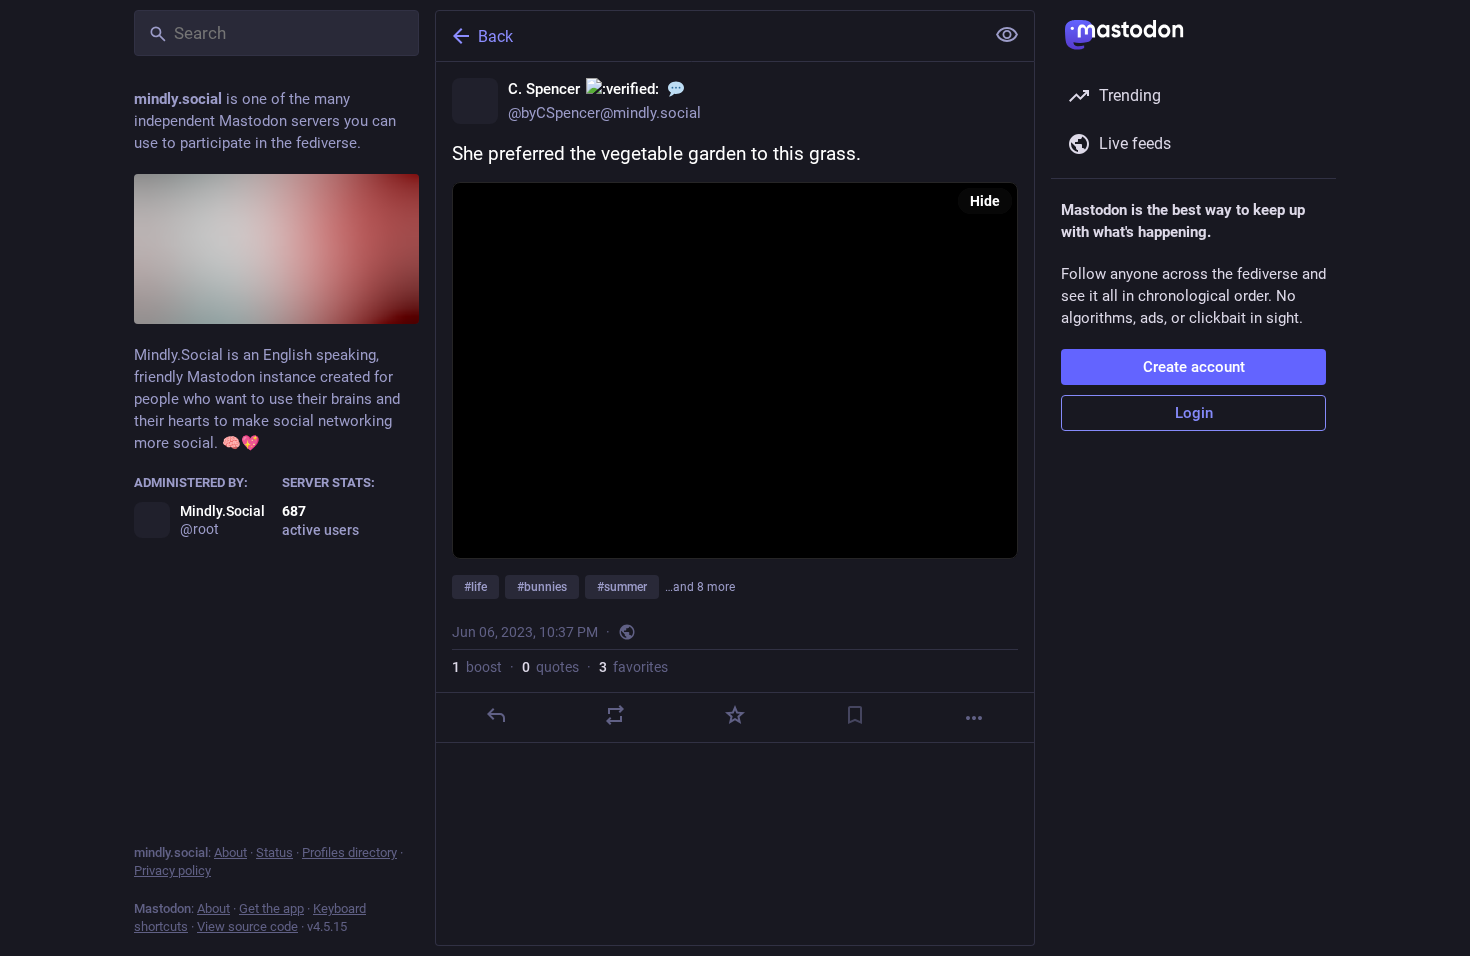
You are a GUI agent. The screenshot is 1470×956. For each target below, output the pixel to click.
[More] (974, 718)
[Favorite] (735, 715)
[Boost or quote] (615, 715)
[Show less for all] (1007, 35)
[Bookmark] (855, 715)
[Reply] (496, 715)
